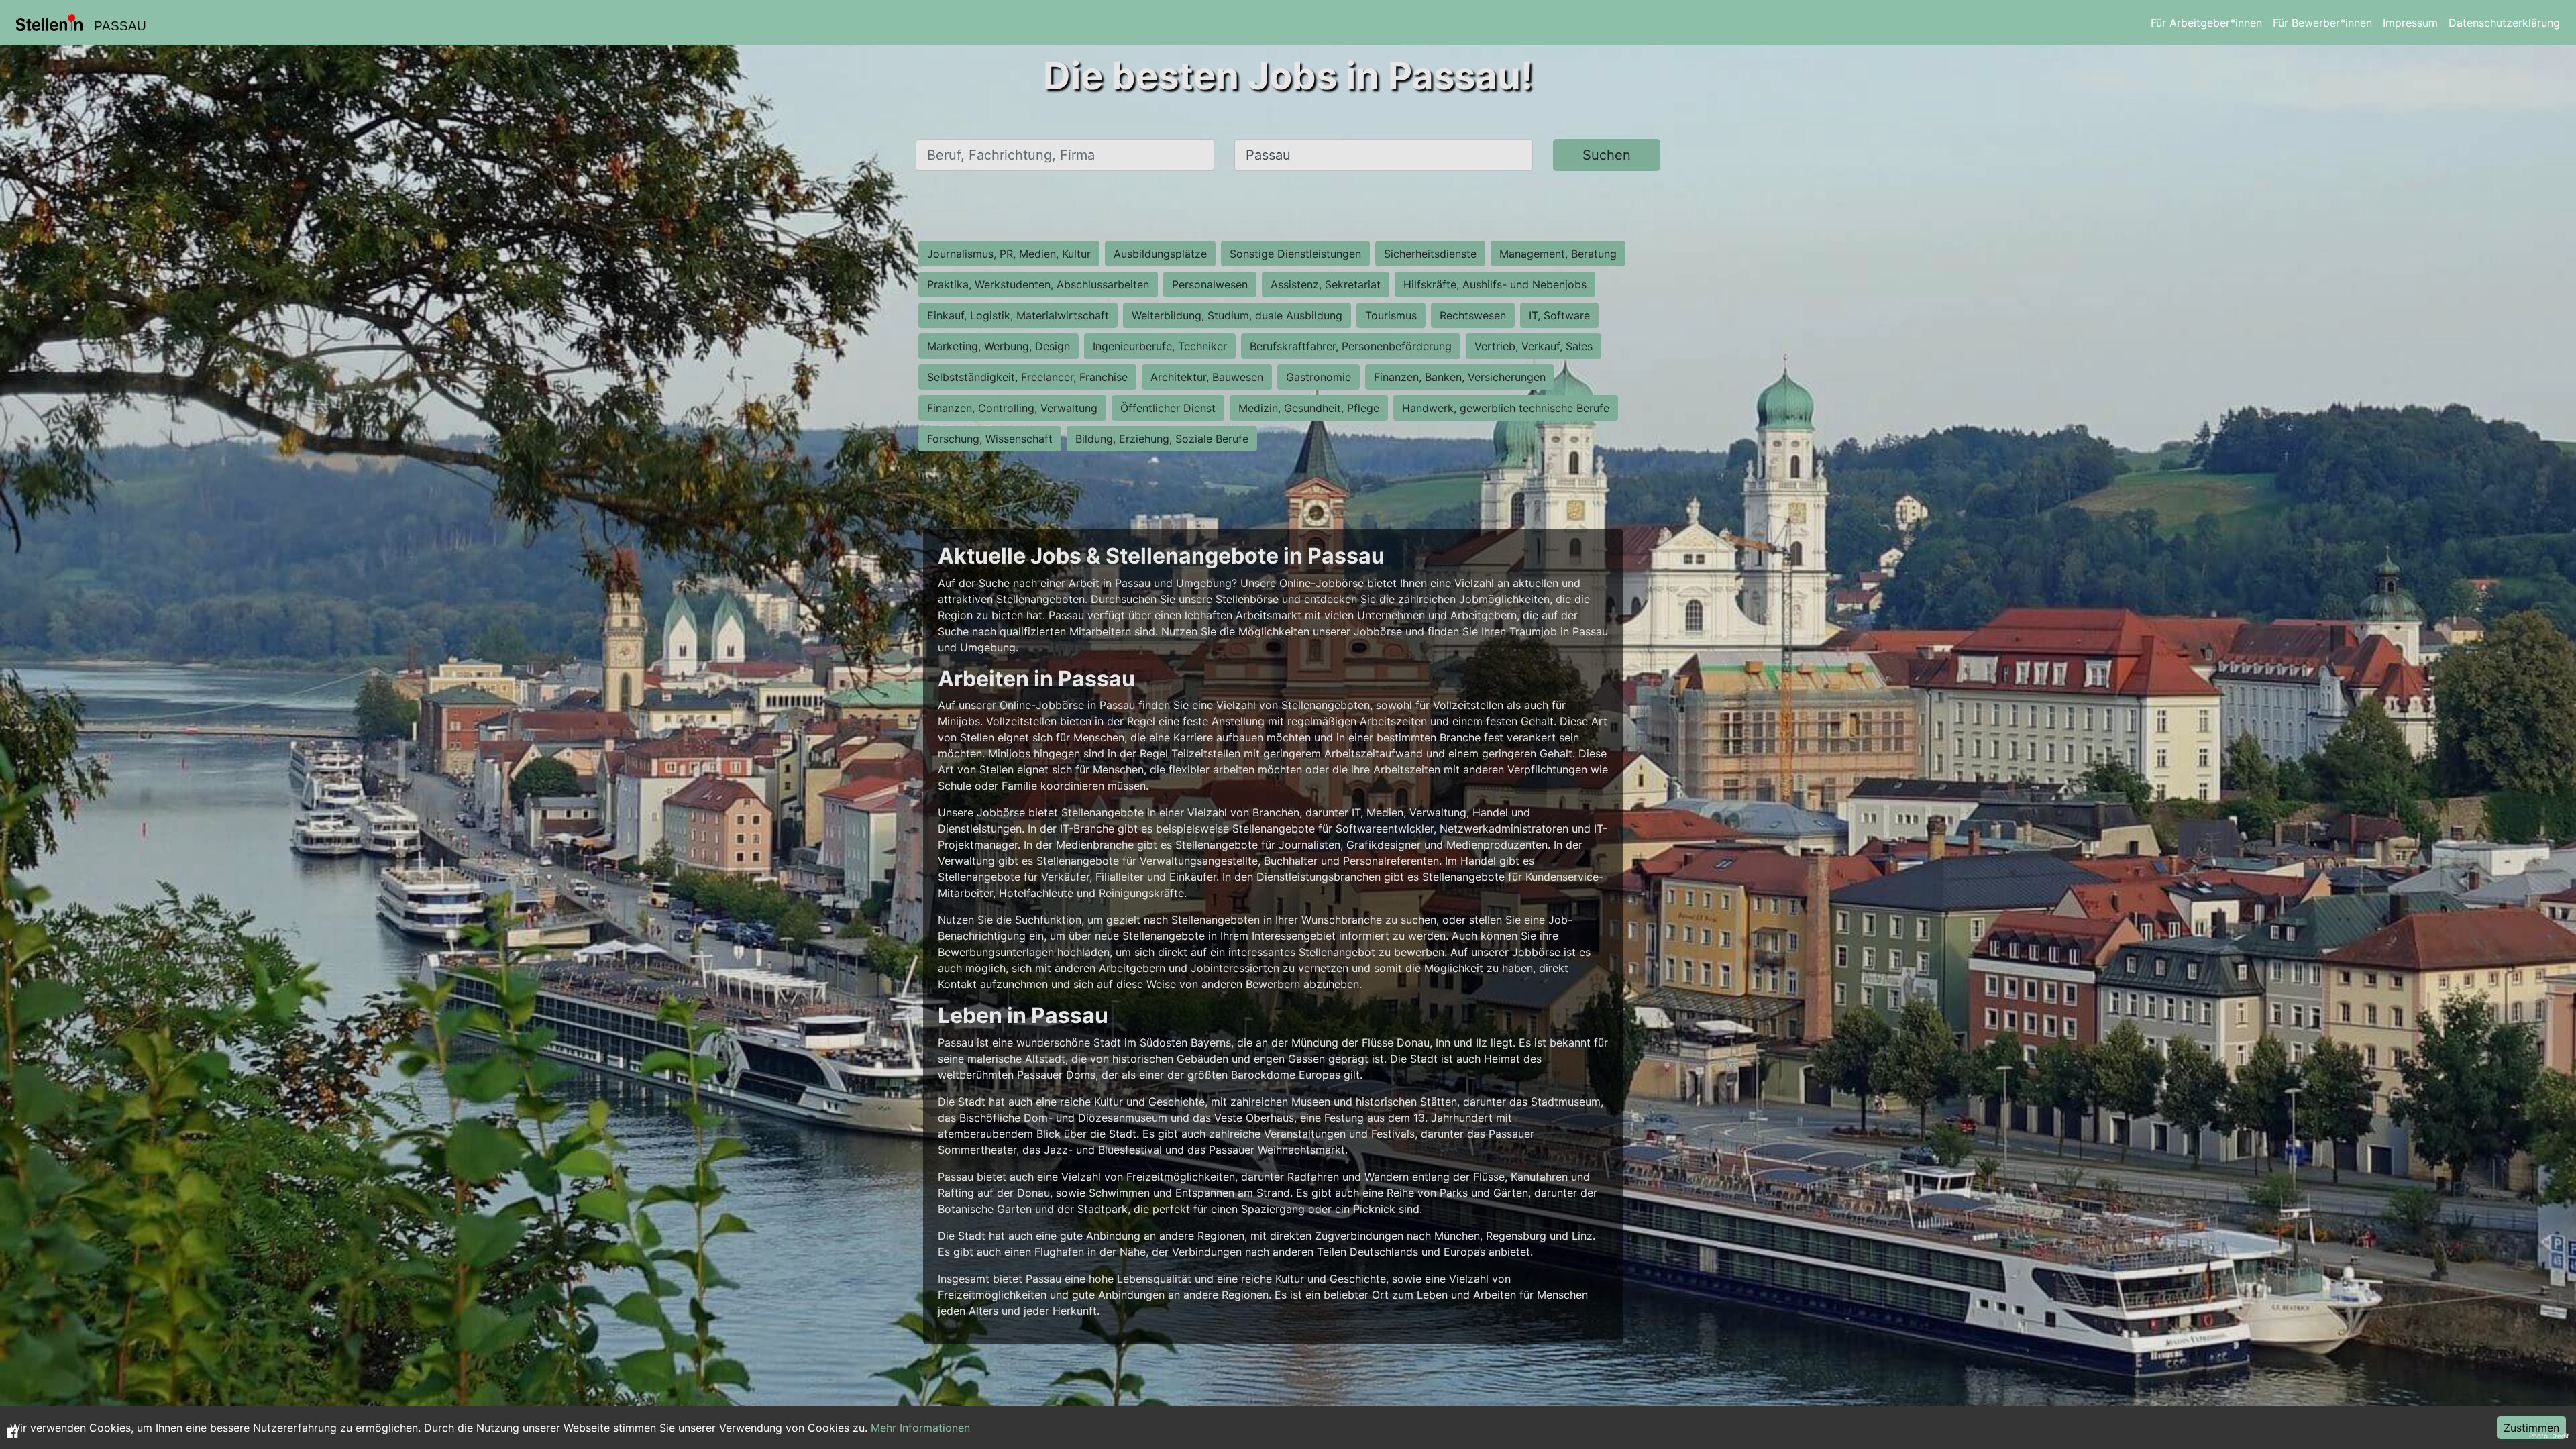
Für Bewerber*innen (2322, 23)
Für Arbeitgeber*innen (2206, 23)
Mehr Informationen (920, 1428)
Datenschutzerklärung (2504, 23)
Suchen (1607, 155)
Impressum (2410, 23)
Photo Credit (2549, 1436)
